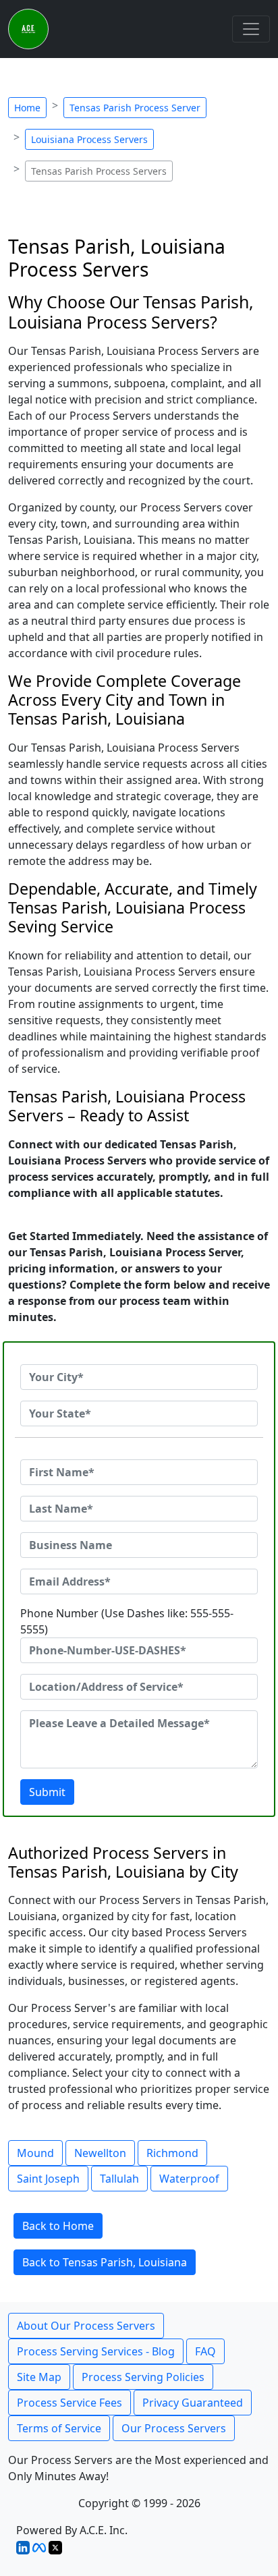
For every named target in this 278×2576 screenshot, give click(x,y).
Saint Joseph (48, 2179)
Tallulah (119, 2179)
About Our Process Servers (86, 2326)
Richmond (172, 2153)
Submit (47, 1792)
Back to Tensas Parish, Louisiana (105, 2262)
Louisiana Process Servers (89, 139)
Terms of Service (59, 2428)
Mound (35, 2153)
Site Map (39, 2377)
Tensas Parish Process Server (135, 108)
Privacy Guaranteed (193, 2403)
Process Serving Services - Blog (96, 2351)
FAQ (205, 2351)
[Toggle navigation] (251, 29)
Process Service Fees (69, 2403)
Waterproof (189, 2179)
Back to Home (58, 2226)
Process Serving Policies (143, 2377)
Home (27, 108)
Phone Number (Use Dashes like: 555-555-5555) (127, 1621)
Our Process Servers (174, 2428)
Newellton (100, 2153)
